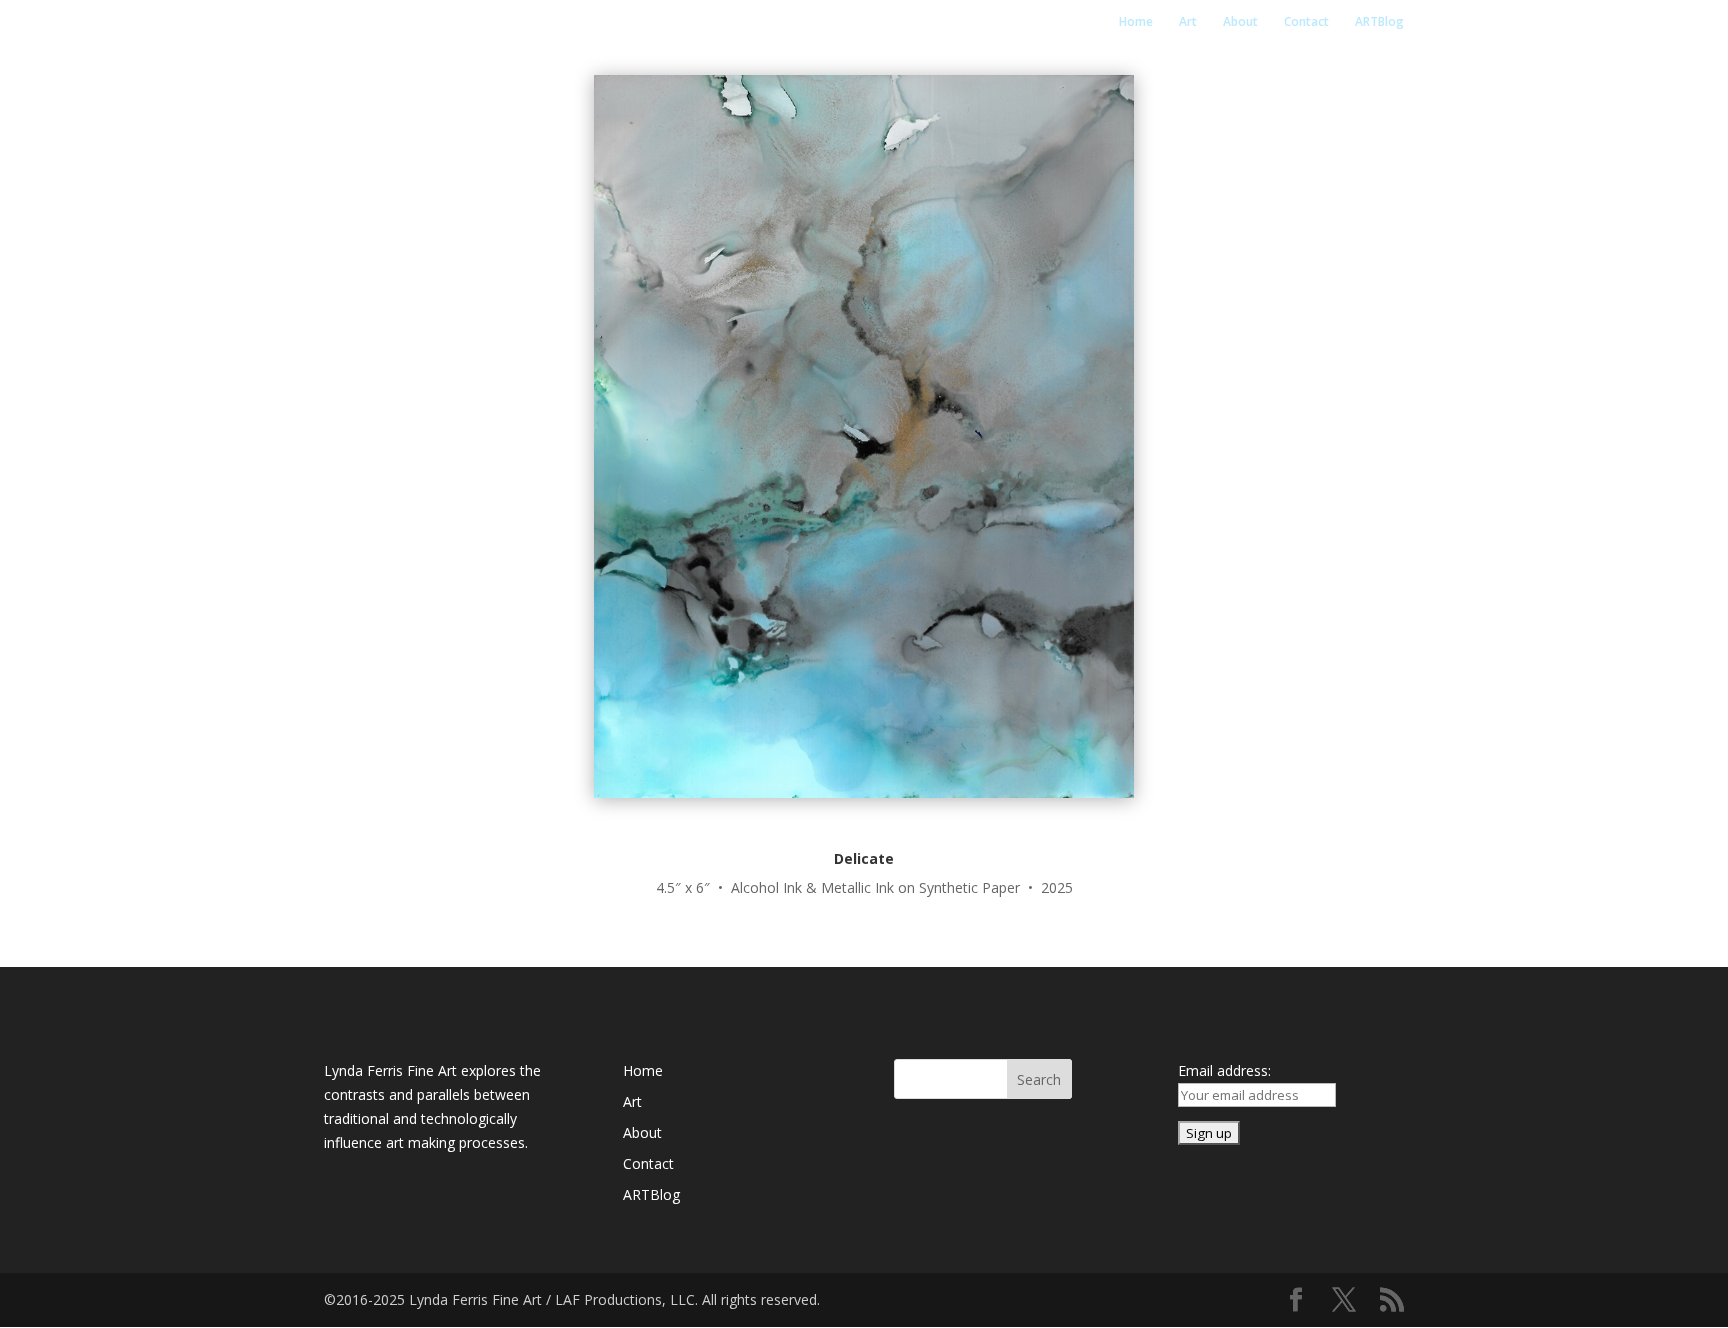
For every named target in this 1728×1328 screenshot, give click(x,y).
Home (1136, 22)
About (1240, 22)
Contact (1306, 22)
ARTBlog (1379, 22)
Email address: (1224, 1070)
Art (1188, 22)
